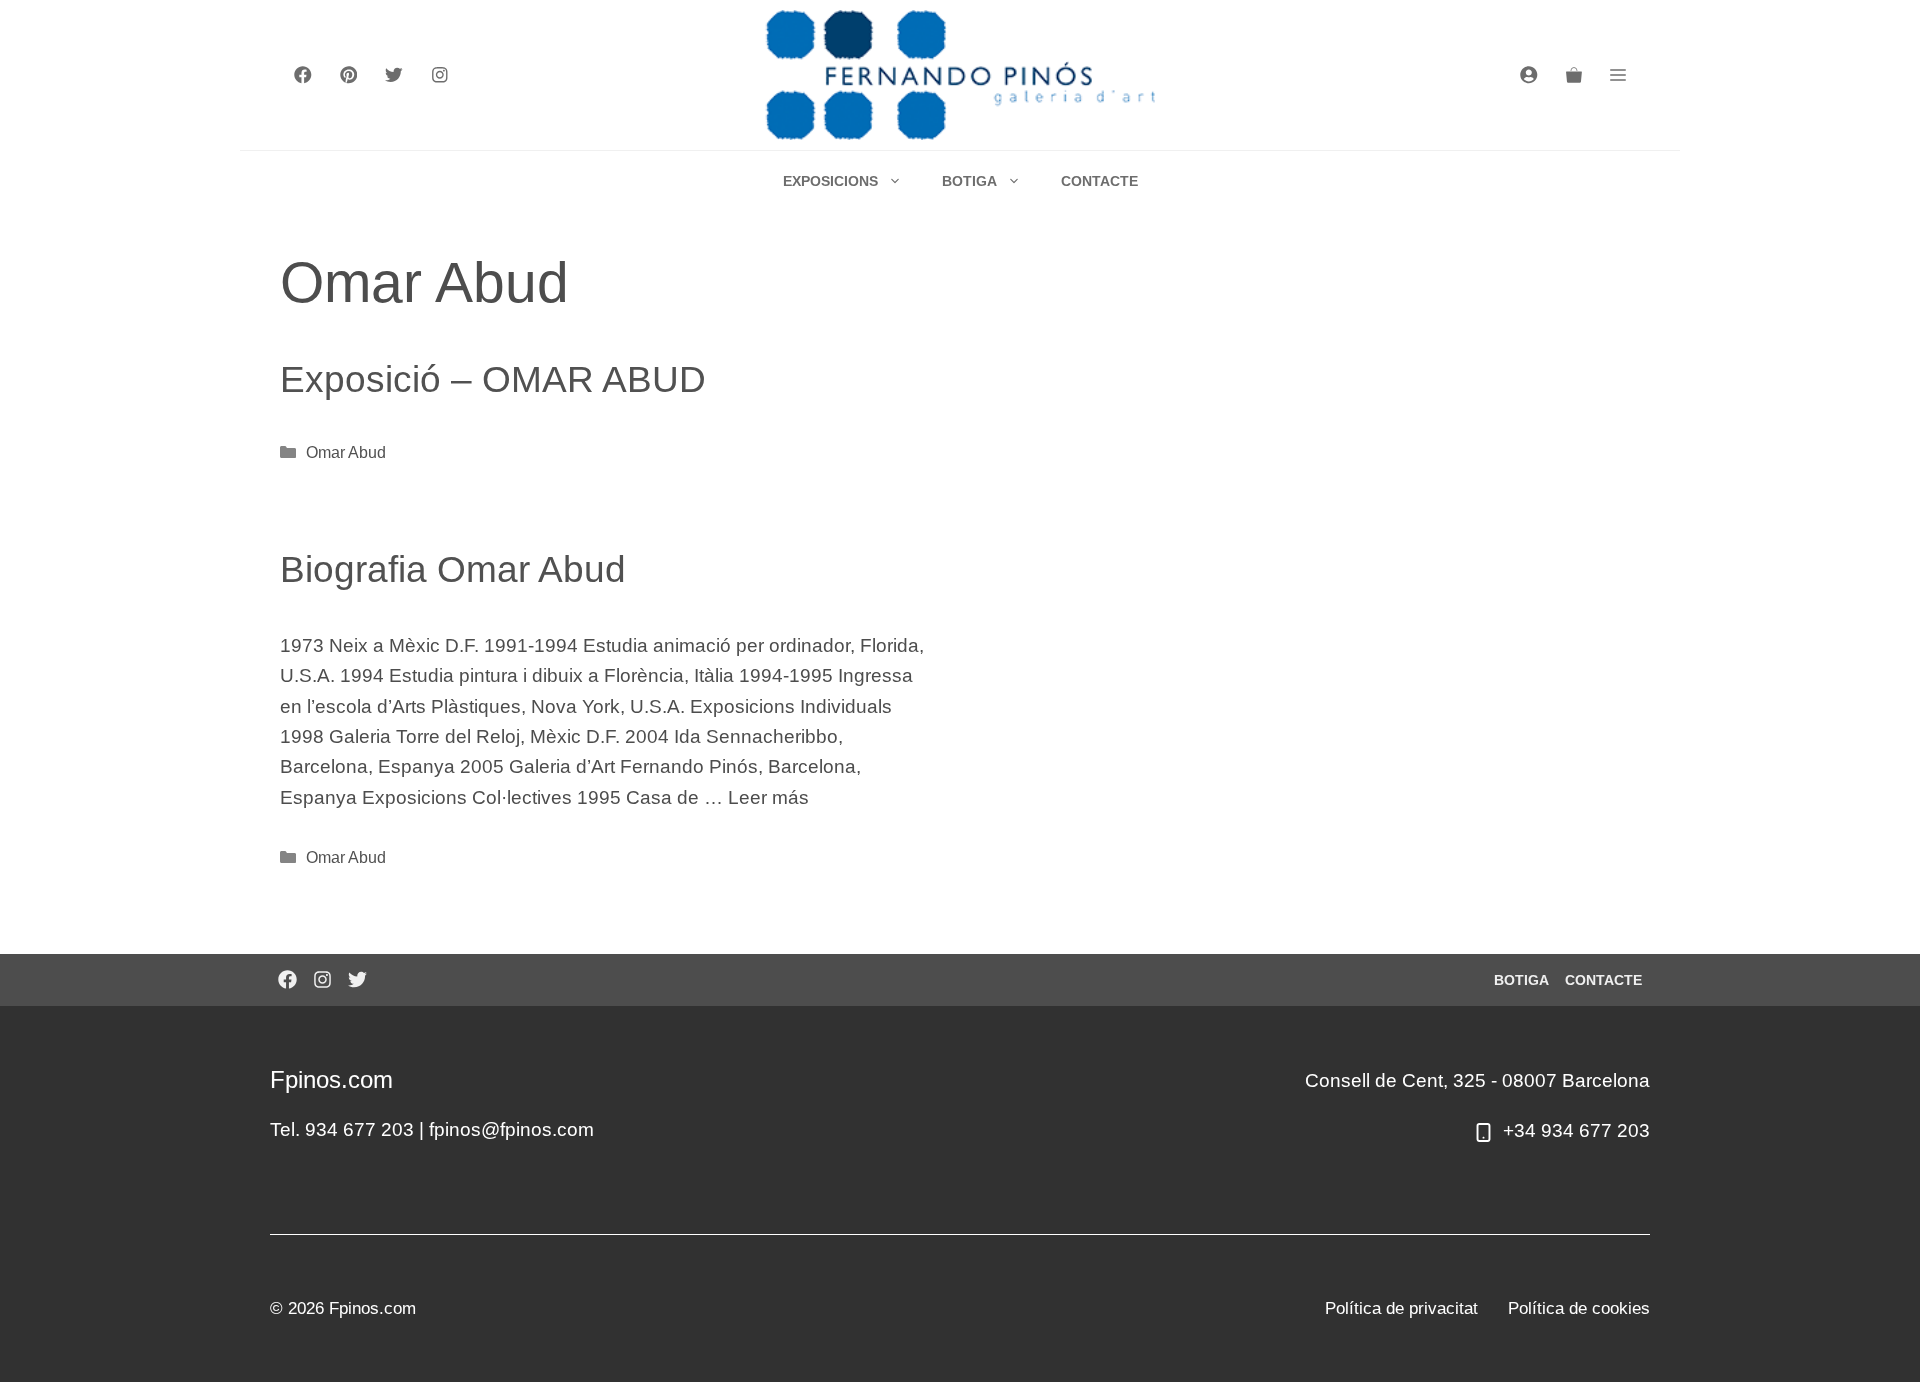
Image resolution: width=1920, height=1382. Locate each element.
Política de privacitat (1401, 1308)
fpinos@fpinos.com (511, 1129)
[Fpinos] (960, 75)
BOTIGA (969, 181)
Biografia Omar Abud (453, 569)
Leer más (768, 797)
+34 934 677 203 (1576, 1130)
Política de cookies (1579, 1308)
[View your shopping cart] (1574, 75)
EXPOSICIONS (830, 181)
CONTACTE (1099, 181)
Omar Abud (346, 452)
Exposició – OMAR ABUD (493, 379)
